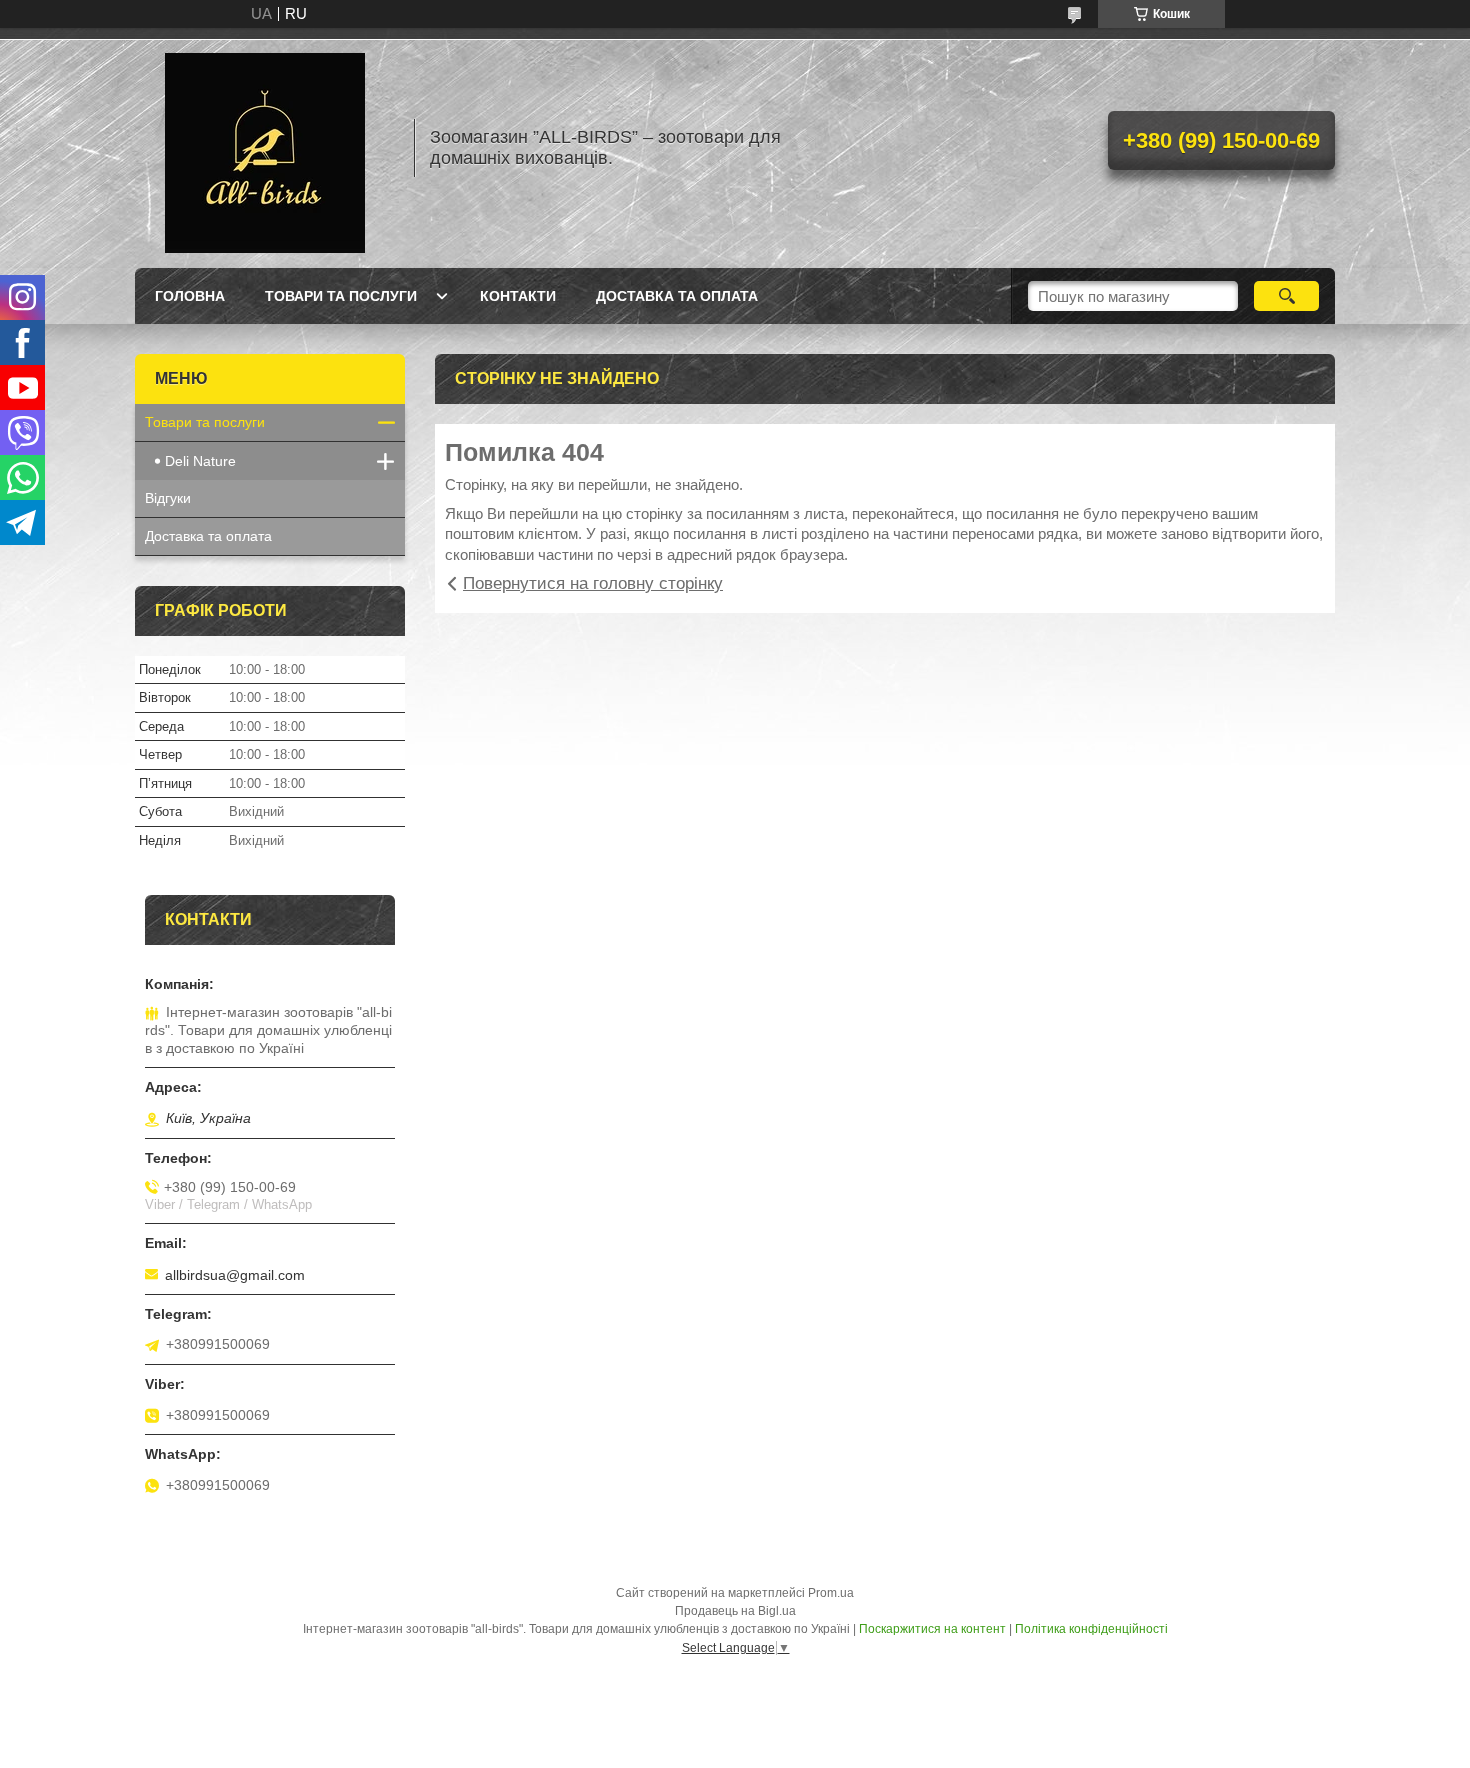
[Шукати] (1286, 296)
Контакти (518, 296)
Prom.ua (831, 1593)
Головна (190, 296)
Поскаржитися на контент (932, 1629)
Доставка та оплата (677, 296)
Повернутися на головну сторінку (593, 583)
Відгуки (168, 498)
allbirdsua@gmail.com (235, 1275)
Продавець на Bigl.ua (735, 1611)
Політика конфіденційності (1091, 1629)
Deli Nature (200, 461)
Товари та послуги (341, 296)
